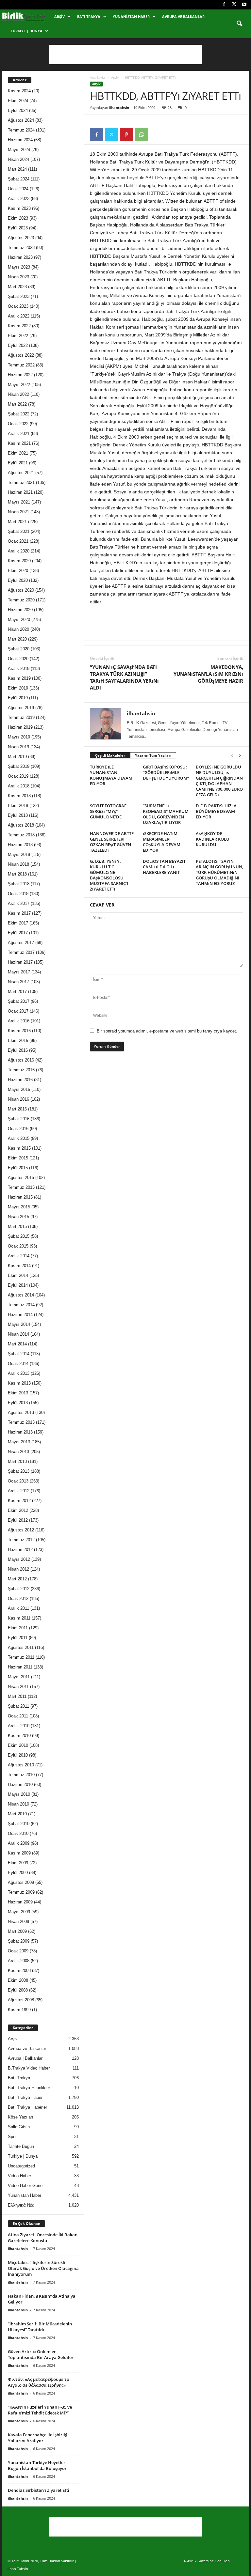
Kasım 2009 (19, 1853)
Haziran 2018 (20, 845)
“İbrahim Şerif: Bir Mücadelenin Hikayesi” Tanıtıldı (40, 2327)
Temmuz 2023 (21, 248)
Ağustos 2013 (21, 1412)
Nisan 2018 (18, 864)
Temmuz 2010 (21, 1775)
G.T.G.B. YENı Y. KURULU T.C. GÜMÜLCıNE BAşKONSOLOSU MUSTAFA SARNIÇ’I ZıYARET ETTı (109, 875)
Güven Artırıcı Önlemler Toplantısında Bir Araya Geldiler (41, 2354)
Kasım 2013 (19, 1383)
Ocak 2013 (18, 1481)
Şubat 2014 (19, 1354)
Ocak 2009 (18, 1951)
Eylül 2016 (18, 1050)
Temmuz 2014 (21, 1305)
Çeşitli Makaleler (110, 755)
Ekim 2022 (18, 336)
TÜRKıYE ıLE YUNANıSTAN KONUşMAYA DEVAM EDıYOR (111, 775)
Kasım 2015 (19, 1148)
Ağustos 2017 (21, 943)
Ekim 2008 (18, 1980)
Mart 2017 (17, 992)
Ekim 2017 (18, 923)
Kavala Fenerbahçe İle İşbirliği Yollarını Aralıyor (38, 2438)
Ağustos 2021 (21, 473)
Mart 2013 (17, 1461)
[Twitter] (234, 5)
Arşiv (59, 16)
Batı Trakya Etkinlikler (29, 2088)
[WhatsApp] (142, 134)
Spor (12, 2137)
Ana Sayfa (97, 77)
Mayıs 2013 (19, 1442)
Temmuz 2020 (21, 600)
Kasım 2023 (19, 208)
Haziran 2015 (20, 1197)
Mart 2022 (17, 404)
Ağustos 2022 (21, 355)
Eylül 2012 (18, 1520)
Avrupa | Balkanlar (25, 2058)
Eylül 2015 (18, 1168)
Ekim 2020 (18, 571)
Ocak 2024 (18, 189)
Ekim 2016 (18, 1040)
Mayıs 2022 (19, 385)
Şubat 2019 (19, 766)
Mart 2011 (17, 1696)
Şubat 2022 (19, 414)
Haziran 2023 (20, 257)
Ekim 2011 (18, 1628)
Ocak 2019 (18, 776)
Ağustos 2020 (21, 590)
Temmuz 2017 (21, 952)
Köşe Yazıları (21, 2117)
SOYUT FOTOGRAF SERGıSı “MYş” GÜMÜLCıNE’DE (108, 811)
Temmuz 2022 (21, 365)
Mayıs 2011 (19, 1677)
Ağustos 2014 (21, 1295)
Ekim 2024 (18, 101)
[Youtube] (244, 5)
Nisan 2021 (18, 512)
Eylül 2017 (18, 933)
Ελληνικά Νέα (21, 2205)
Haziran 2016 (20, 1080)
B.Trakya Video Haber (29, 2068)
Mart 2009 (17, 1931)
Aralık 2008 (19, 1961)
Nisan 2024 (18, 159)
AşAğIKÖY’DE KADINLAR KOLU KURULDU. (213, 839)
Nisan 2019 (18, 747)
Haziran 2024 (20, 140)
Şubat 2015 (19, 1236)
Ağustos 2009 (21, 1882)
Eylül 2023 (18, 228)
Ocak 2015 (18, 1246)
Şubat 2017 (19, 1001)
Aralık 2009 (19, 1843)
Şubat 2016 (19, 1119)
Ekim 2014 (18, 1275)
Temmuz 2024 (21, 130)
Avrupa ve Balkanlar (183, 16)
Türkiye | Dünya (27, 31)
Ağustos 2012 (21, 1530)
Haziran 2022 (20, 375)
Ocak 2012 (18, 1598)
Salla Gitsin (19, 2127)
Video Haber (19, 2176)
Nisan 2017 (18, 982)
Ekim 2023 (18, 218)
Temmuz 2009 (21, 1892)
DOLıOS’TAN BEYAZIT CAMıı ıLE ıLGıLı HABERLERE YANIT (164, 867)
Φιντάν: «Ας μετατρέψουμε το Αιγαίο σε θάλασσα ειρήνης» (39, 2382)
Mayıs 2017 (19, 972)
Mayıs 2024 (19, 150)
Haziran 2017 (20, 962)
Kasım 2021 (19, 443)
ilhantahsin (119, 108)
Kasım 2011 (19, 1618)
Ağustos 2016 (21, 1060)
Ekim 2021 (18, 453)
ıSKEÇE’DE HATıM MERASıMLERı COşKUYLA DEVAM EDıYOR (162, 842)
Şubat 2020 (19, 649)
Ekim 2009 (18, 1863)
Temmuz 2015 (21, 1187)
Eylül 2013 (18, 1403)
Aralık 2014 (19, 1256)
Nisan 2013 (18, 1452)
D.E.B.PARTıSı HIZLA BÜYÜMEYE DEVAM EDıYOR (216, 811)
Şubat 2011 (18, 1706)
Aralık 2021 (19, 434)
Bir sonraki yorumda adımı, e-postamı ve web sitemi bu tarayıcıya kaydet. (167, 1031)
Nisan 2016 (18, 1099)
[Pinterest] (126, 134)
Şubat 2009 (19, 1941)
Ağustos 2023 (21, 238)
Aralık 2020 (19, 551)
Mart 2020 (17, 639)
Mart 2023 (17, 287)
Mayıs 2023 (19, 267)
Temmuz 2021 (21, 482)
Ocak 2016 (18, 1129)
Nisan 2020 (18, 629)
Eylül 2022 (18, 345)
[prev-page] (232, 756)
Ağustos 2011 (21, 1647)
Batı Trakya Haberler (27, 2107)
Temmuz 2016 (21, 1070)
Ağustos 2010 (21, 1765)
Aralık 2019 (19, 668)
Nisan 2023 (18, 277)
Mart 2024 (17, 169)
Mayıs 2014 (19, 1324)
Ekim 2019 (18, 688)
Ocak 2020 (18, 659)
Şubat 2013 (19, 1471)
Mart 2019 (17, 757)
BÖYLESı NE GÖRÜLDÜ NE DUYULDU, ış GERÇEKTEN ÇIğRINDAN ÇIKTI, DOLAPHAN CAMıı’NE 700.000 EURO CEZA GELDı (219, 781)
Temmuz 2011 (21, 1657)
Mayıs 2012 (19, 1559)
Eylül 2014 (18, 1285)
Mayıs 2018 (19, 854)
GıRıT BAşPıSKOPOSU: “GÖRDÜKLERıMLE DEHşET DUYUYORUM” (166, 772)
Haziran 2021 (20, 492)
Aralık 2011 (18, 1608)
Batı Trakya (89, 16)
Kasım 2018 (19, 796)
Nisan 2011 (18, 1687)
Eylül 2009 (18, 1873)
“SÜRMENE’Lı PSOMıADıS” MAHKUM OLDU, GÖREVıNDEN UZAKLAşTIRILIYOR (166, 814)
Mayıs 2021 (19, 502)
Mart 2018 (17, 874)
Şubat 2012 (19, 1589)
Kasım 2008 (19, 1971)
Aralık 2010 (19, 1726)
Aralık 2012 (19, 1491)
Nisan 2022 (18, 394)
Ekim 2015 (18, 1158)
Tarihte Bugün (21, 2146)
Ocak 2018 (18, 894)
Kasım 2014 (19, 1266)
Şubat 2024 (19, 179)
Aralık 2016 (19, 1021)
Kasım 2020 (19, 561)
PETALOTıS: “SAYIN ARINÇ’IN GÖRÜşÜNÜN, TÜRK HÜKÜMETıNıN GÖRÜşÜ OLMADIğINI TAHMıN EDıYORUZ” (219, 872)
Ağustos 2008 (21, 2000)
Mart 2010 (17, 1814)
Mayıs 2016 (19, 1089)
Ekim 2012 (18, 1510)
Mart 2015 (17, 1226)
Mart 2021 (17, 522)
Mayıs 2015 (19, 1207)
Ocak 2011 (18, 1716)
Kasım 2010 (19, 1736)
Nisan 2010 (18, 1804)
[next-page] (240, 756)
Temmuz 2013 (21, 1422)
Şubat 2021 (19, 531)
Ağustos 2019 (21, 708)
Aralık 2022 (19, 316)
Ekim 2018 (18, 806)
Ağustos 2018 (21, 825)
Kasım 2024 (19, 91)
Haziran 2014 (20, 1315)
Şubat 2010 (19, 1824)
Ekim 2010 (18, 1745)
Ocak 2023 (18, 306)
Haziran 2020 (20, 610)
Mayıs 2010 (19, 1794)
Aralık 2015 (19, 1138)
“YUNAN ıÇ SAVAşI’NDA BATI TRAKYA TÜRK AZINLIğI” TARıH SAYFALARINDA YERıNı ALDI (124, 677)
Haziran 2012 (20, 1550)
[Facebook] (224, 5)
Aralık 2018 (19, 786)
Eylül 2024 (18, 110)
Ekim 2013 (18, 1393)
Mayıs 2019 (19, 737)
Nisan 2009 (18, 1922)
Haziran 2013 (20, 1432)
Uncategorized (21, 2166)
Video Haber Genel (26, 2186)
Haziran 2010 (20, 1785)
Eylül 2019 (18, 698)
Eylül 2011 (18, 1638)
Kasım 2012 (19, 1501)
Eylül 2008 (18, 1990)
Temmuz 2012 (21, 1540)
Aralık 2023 (19, 199)
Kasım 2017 (19, 913)
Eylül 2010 (18, 1755)
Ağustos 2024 (21, 120)
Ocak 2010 (18, 1833)
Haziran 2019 (20, 727)
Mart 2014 (17, 1344)
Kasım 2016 (19, 1031)
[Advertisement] (125, 54)
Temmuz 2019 (21, 717)
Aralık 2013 (19, 1373)
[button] (239, 24)
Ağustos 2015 (21, 1178)
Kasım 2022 (19, 326)
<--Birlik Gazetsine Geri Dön (207, 2561)
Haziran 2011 (20, 1667)
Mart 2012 (17, 1579)
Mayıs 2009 (19, 1912)
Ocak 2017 (18, 1011)
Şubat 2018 (19, 884)
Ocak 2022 (18, 424)
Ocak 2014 (18, 1364)
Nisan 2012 (18, 1569)
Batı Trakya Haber (25, 2097)
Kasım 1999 (19, 2010)
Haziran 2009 (20, 1902)
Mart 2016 (17, 1109)
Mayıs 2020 (19, 620)
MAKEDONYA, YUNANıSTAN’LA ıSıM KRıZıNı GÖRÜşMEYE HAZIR (208, 674)
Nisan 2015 (18, 1217)
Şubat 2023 (19, 296)
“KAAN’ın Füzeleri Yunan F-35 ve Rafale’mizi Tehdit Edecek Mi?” (40, 2410)
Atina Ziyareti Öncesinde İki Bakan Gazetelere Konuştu (43, 2238)
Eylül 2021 (18, 463)
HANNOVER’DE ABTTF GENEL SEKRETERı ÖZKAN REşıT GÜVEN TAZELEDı (112, 842)
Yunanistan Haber (131, 16)
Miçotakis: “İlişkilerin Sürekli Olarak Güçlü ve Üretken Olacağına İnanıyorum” (43, 2268)
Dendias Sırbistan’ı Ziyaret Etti (39, 2490)
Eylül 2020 (18, 580)
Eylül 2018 (18, 815)
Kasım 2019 (19, 678)
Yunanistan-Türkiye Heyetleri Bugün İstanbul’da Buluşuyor (37, 2465)
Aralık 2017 (19, 903)
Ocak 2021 (18, 541)
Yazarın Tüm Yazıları (153, 755)
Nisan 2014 (18, 1334)
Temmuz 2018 (21, 835)
